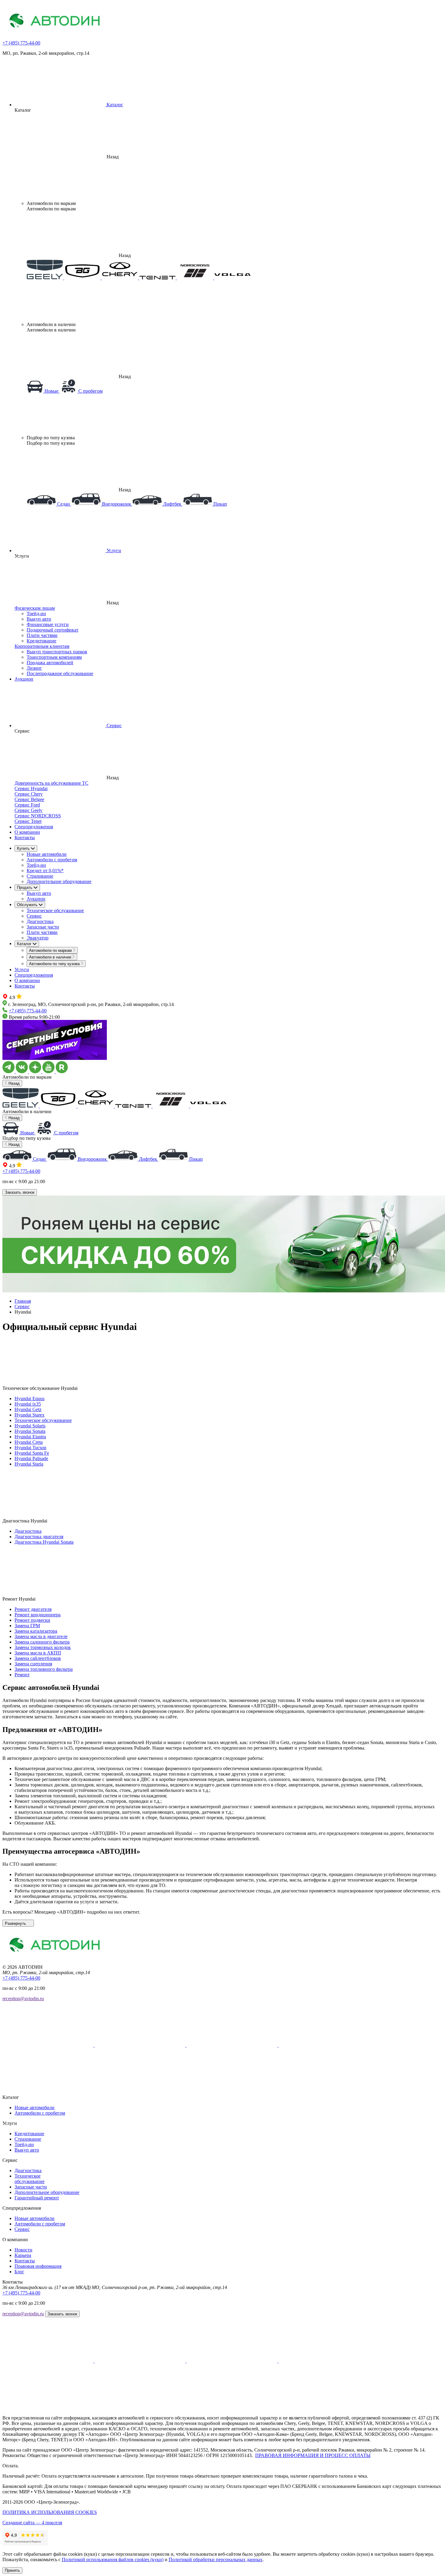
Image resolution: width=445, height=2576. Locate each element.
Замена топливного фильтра (44, 1669)
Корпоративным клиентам (42, 646)
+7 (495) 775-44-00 (21, 43)
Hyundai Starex (30, 1415)
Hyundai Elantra (30, 1437)
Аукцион (24, 679)
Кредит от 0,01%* (45, 871)
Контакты (25, 838)
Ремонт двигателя (33, 1609)
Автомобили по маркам (51, 950)
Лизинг (34, 668)
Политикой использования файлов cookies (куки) (113, 2560)
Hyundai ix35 (28, 1404)
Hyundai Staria (29, 1464)
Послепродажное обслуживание (60, 673)
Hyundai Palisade (31, 1458)
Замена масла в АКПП (38, 1653)
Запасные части (43, 927)
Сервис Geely (28, 810)
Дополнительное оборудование (59, 881)
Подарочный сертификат (53, 630)
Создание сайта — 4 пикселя (32, 2523)
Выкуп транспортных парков (57, 652)
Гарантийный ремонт (37, 2198)
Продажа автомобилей (50, 663)
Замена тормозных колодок (43, 1647)
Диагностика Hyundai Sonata (44, 1542)
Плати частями (42, 635)
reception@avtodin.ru (23, 1999)
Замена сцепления (33, 1664)
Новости (23, 2250)
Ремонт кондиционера (38, 1615)
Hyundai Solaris (30, 1426)
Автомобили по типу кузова (55, 964)
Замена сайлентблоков (38, 1658)
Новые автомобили (47, 854)
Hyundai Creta (29, 1442)
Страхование (40, 876)
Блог (19, 2272)
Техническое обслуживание (55, 910)
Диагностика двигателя (39, 1537)
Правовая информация (38, 2266)
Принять (12, 2570)
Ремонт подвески (32, 1620)
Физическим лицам (35, 608)
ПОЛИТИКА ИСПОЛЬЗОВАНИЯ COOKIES (50, 2512)
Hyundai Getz (28, 1409)
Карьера (23, 2255)
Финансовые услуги (48, 624)
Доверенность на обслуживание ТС (51, 783)
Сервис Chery (29, 794)
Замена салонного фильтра (42, 1642)
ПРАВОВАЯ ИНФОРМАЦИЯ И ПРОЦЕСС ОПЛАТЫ (313, 2455)
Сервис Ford (27, 805)
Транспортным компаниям (54, 657)
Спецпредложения (34, 827)
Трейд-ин (36, 613)
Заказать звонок (20, 1192)
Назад (13, 1083)
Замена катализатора (36, 1631)
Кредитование (41, 641)
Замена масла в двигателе (41, 1636)
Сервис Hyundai (31, 788)
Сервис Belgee (29, 799)
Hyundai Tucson (30, 1448)
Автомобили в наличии (51, 957)
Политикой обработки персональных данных (216, 2560)
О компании (27, 832)
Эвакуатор (38, 938)
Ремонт (22, 1675)
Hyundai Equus (30, 1398)
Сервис (34, 916)
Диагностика (40, 921)
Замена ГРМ (27, 1626)
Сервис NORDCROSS (38, 816)
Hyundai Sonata (30, 1431)
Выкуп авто (39, 619)
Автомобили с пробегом (52, 860)
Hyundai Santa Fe (32, 1453)
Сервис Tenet (28, 821)
